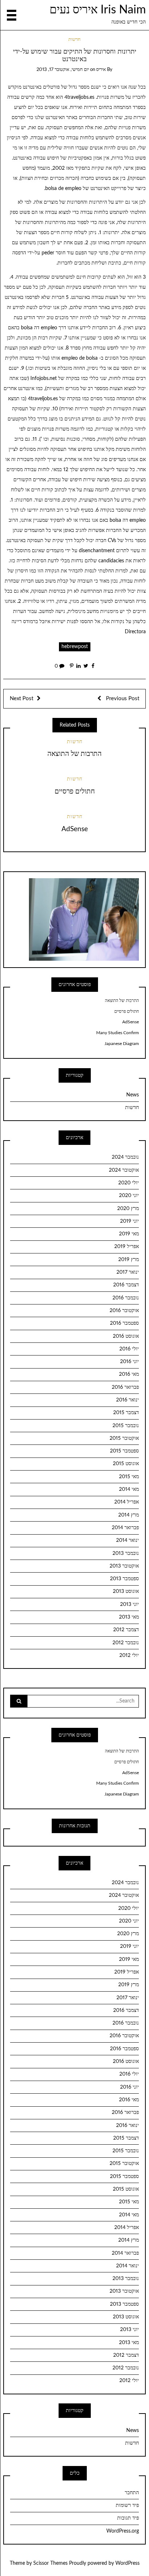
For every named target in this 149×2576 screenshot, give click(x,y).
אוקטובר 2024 (124, 1170)
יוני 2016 (129, 1362)
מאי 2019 (129, 1234)
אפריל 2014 (127, 1502)
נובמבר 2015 (126, 1426)
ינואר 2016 (127, 1400)
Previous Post (122, 699)
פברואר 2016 (125, 1387)
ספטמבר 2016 (124, 1323)
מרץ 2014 (129, 1515)
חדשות (74, 40)
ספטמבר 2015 (124, 1451)
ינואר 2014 (127, 1540)
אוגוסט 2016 (126, 1336)
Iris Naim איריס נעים (98, 10)
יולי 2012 (129, 1655)
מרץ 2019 (129, 1260)
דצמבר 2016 (126, 1285)
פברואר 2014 (125, 1528)
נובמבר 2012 (126, 1643)
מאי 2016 (129, 1374)
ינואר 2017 (128, 1272)
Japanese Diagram (122, 1044)
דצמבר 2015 (126, 1413)
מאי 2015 (129, 1477)
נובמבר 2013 (126, 1553)
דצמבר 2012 (126, 1630)
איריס (101, 70)
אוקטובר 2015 (124, 1438)
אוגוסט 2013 (126, 1591)
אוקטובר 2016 (124, 1311)
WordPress (127, 2563)
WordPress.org (123, 2531)
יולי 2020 (129, 1183)
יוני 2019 (129, 1221)
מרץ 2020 (128, 1209)
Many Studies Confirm (118, 1033)
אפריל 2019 (127, 1247)
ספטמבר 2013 (124, 1579)
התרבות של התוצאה (74, 754)
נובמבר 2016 (126, 1298)
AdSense (75, 829)
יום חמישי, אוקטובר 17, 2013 (63, 70)
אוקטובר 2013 (124, 1566)
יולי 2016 (129, 1349)
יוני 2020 (129, 1196)
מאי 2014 (129, 1489)
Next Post (22, 699)
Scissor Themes (50, 2563)
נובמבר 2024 (125, 1157)
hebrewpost (75, 647)
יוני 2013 (129, 1604)
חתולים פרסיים (75, 792)
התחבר (132, 2493)
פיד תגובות (128, 2518)
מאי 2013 (129, 1617)
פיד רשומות (127, 2505)
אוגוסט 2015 (126, 1464)
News (133, 1095)
